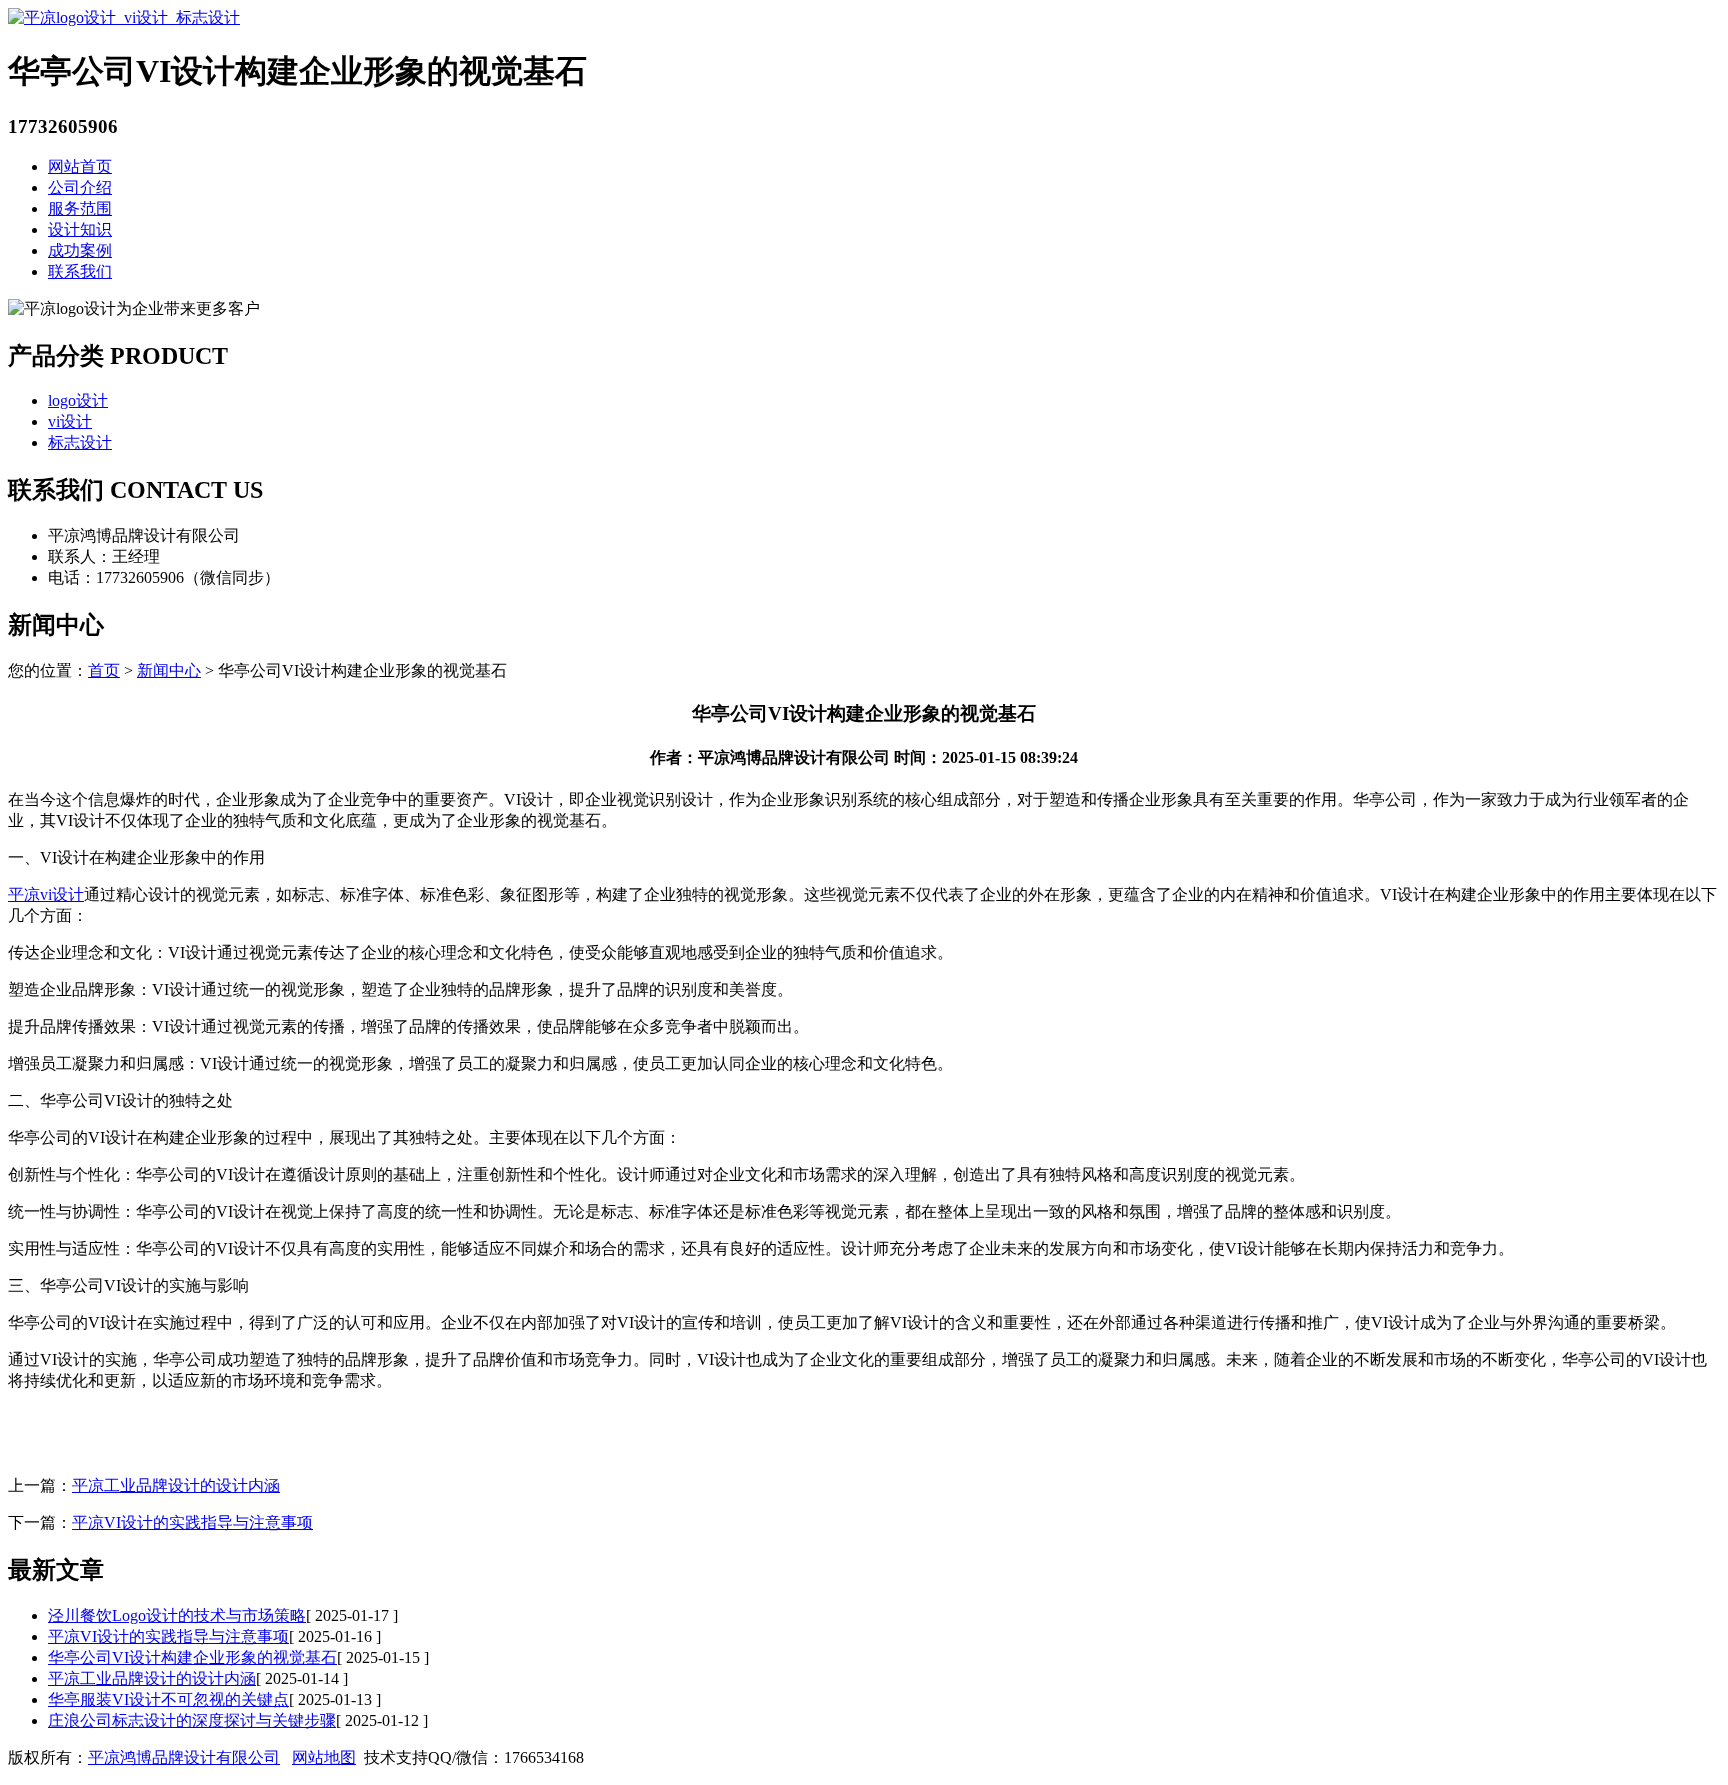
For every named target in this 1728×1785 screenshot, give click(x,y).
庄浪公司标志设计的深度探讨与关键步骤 (192, 1720)
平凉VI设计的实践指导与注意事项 (192, 1522)
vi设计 (70, 421)
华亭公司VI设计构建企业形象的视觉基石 (192, 1657)
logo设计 (78, 400)
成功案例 (80, 250)
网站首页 (80, 166)
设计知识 (80, 229)
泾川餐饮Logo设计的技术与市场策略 (177, 1615)
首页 (104, 670)
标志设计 (80, 442)
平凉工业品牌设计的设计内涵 (176, 1485)
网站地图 (324, 1757)
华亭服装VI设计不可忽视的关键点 (168, 1699)
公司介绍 (80, 187)
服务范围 (80, 208)
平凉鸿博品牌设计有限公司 (184, 1757)
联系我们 (80, 271)
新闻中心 (169, 670)
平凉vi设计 (46, 894)
